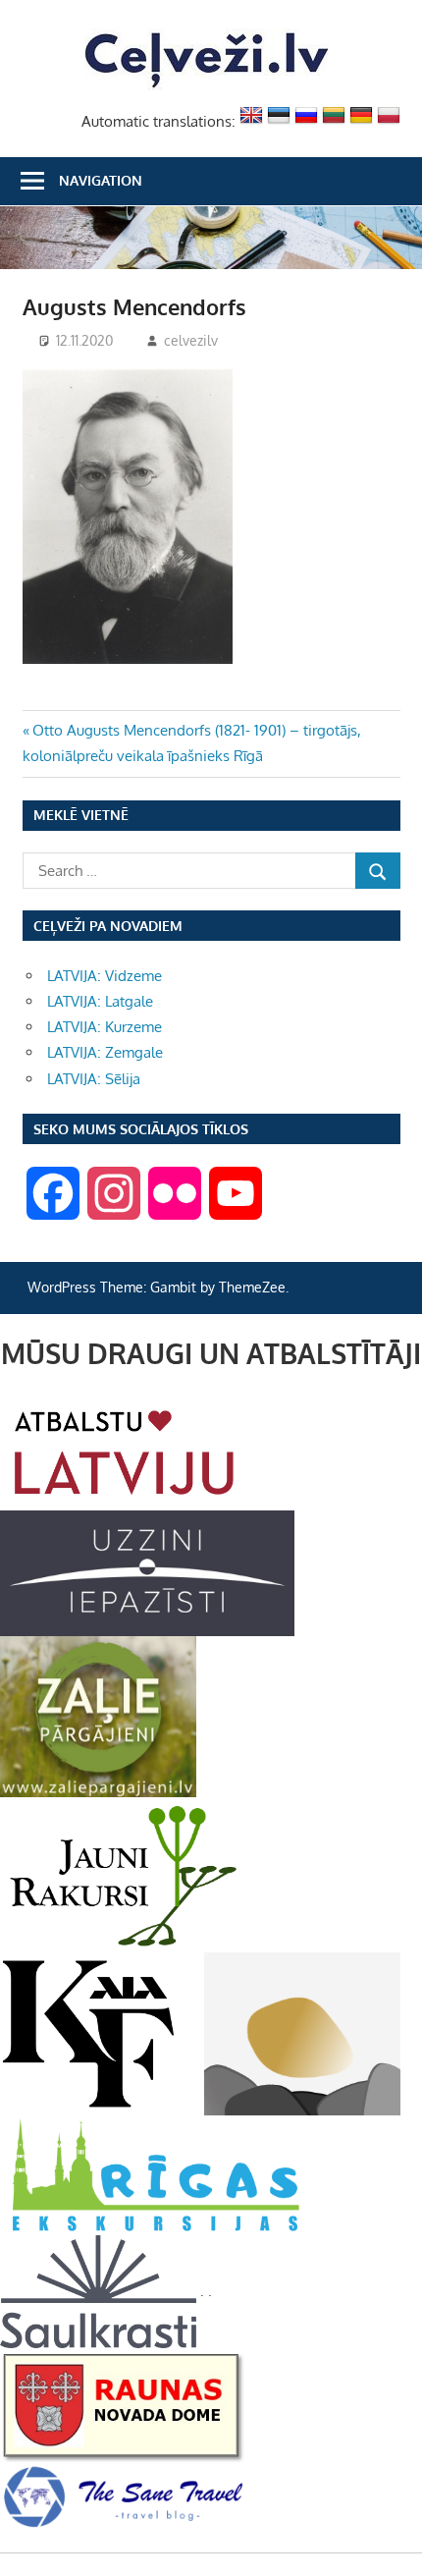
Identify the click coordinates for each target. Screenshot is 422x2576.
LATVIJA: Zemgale (105, 1052)
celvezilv (191, 340)
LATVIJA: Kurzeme (105, 1027)
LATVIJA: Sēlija (94, 1079)
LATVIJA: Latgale (100, 1001)
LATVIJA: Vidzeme (105, 976)
